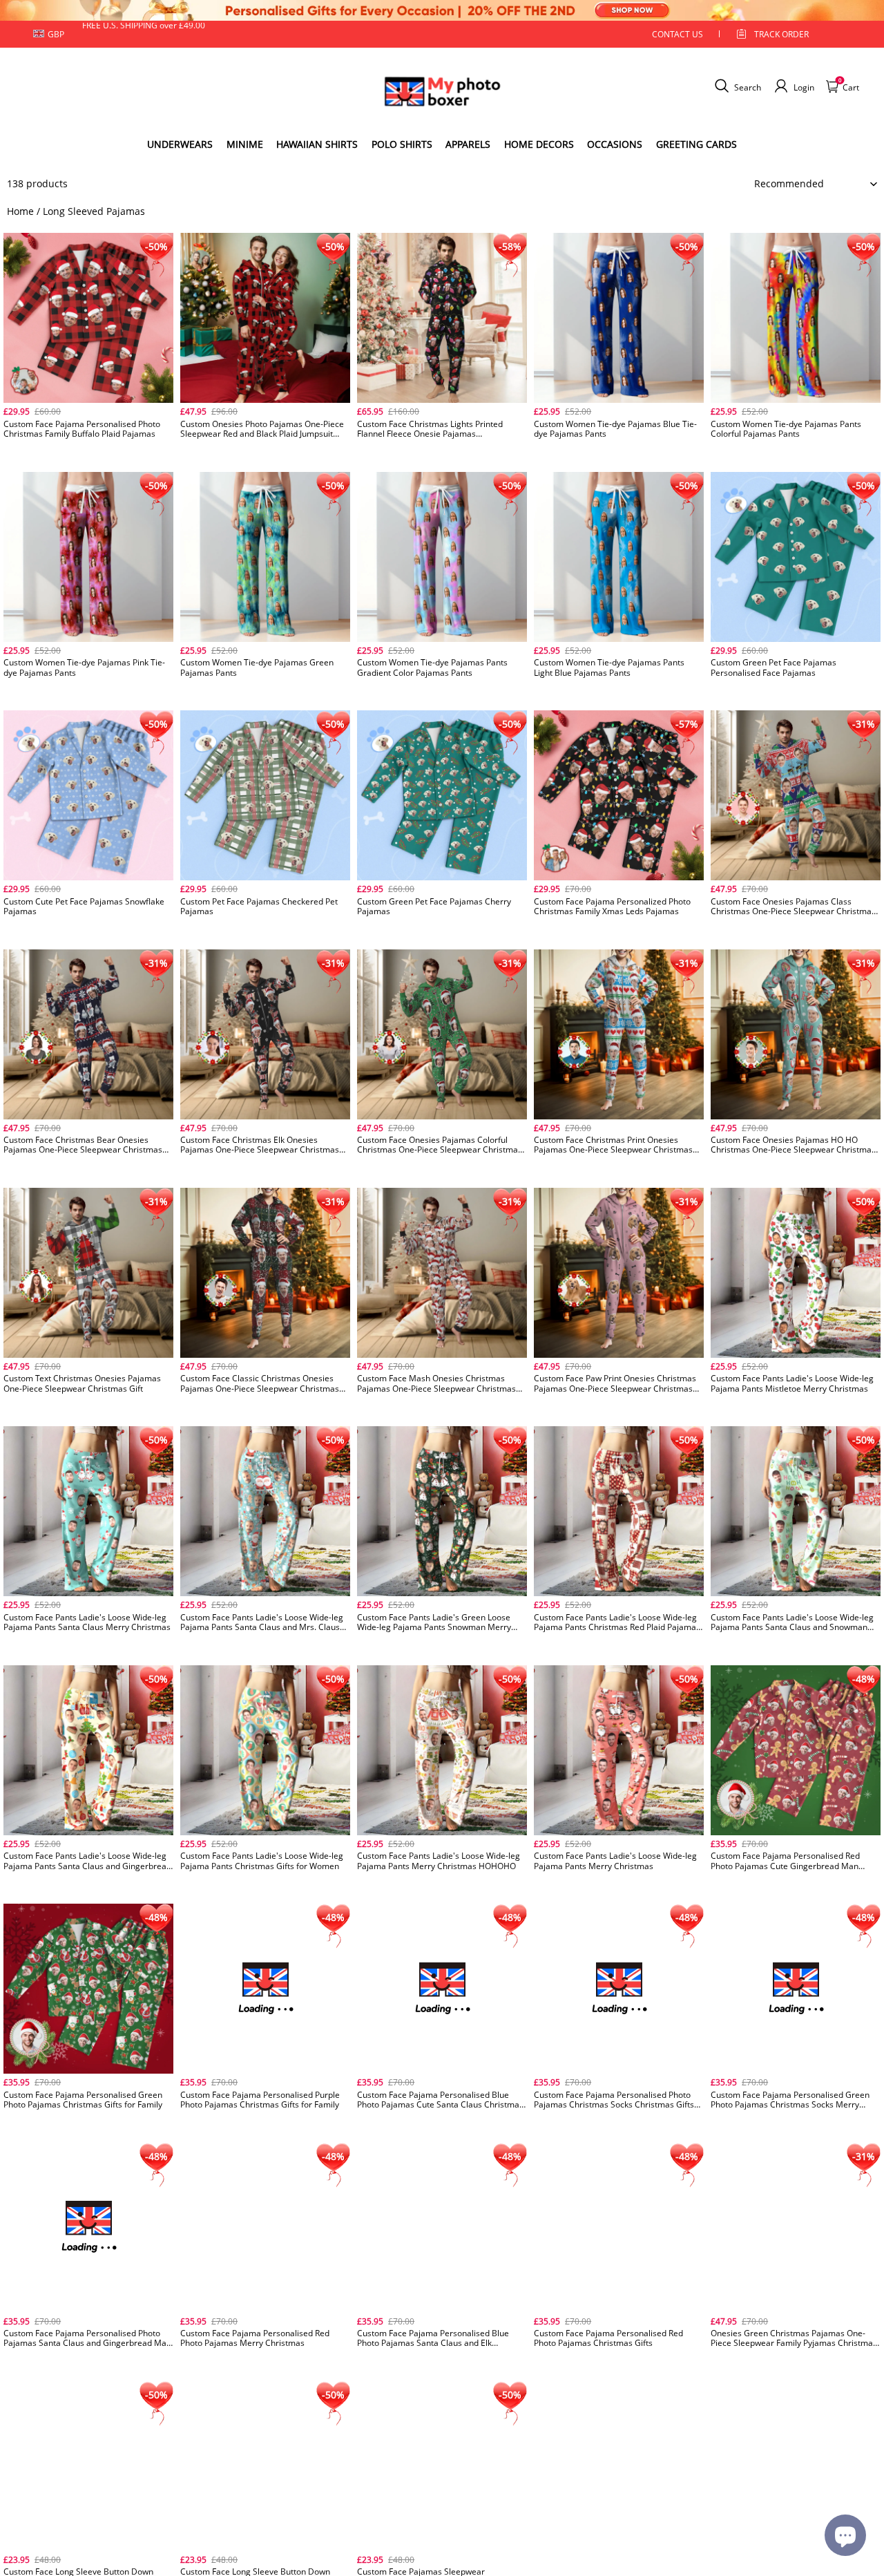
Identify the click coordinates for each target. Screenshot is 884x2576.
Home (20, 211)
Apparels (468, 144)
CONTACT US (678, 34)
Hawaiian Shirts (317, 144)
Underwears (180, 144)
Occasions (615, 144)
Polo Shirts (402, 144)
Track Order (781, 34)
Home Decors (539, 144)
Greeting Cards (696, 144)
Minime (245, 144)
